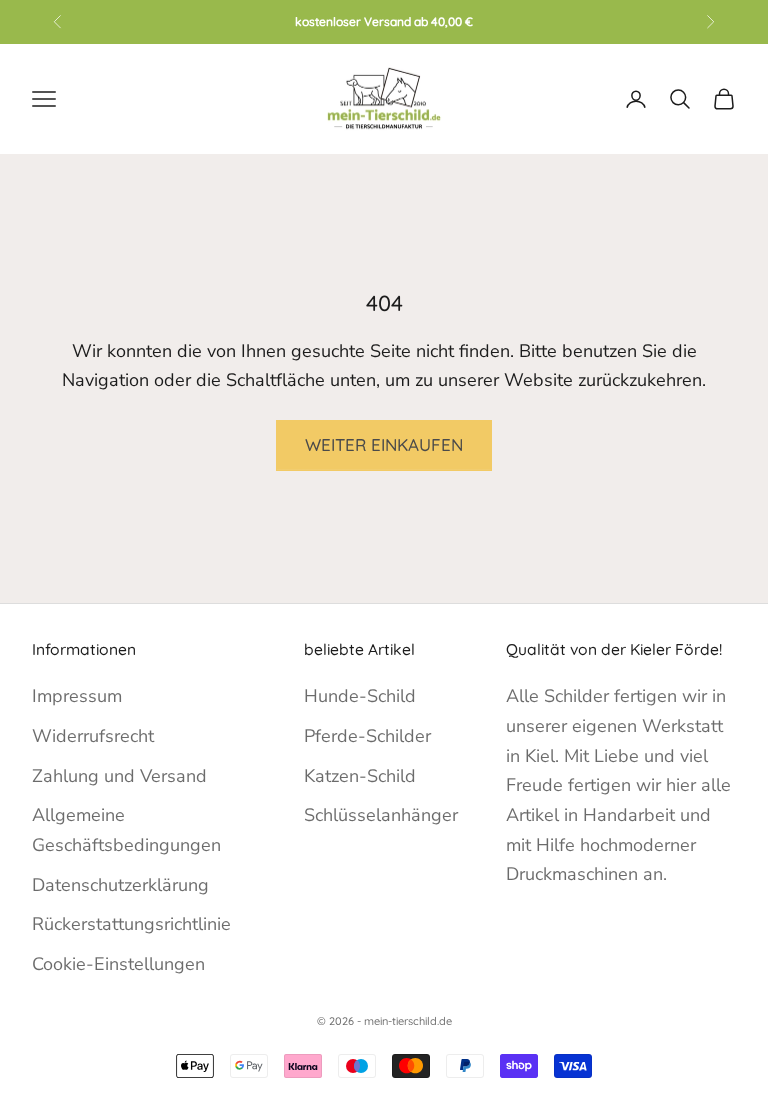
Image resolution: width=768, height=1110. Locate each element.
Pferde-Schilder (367, 736)
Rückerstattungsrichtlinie (131, 924)
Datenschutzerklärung (120, 885)
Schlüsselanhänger (381, 815)
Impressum (77, 696)
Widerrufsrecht (93, 736)
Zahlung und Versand (119, 776)
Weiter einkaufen (384, 444)
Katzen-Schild (360, 776)
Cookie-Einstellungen (118, 964)
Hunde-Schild (360, 696)
